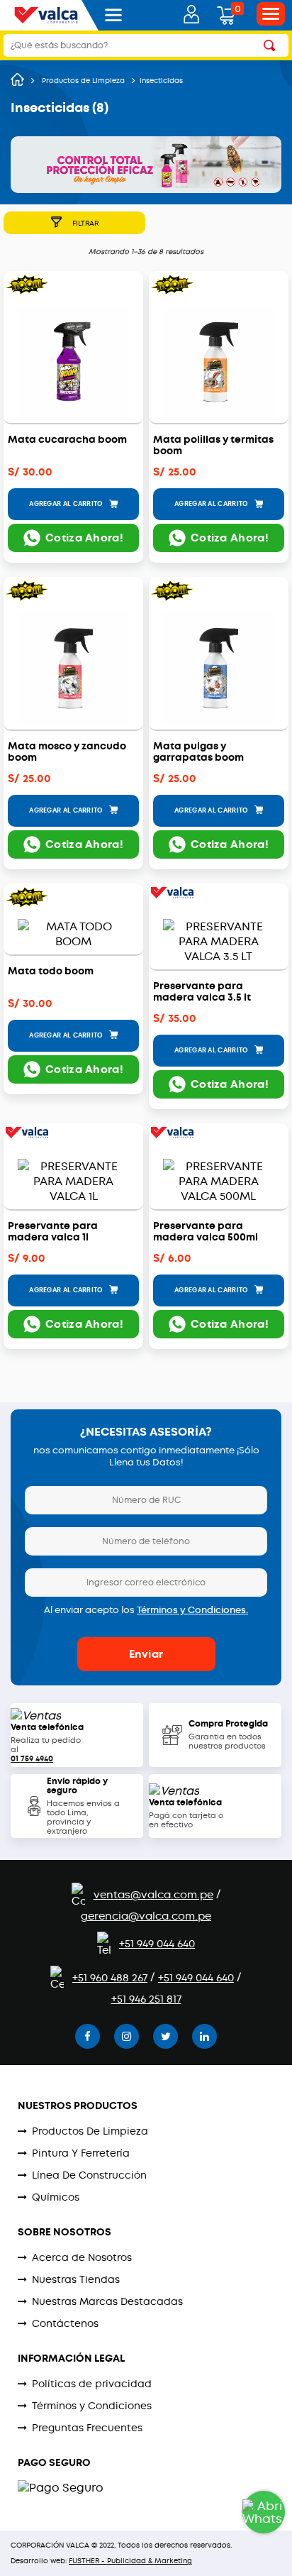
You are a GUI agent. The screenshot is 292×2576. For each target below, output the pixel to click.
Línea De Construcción (89, 2175)
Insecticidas (161, 81)
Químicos (56, 2197)
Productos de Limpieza (83, 81)
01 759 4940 (32, 1759)
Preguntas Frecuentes (87, 2428)
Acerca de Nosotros (82, 2257)
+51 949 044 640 (157, 1944)
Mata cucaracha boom (67, 440)
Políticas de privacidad (92, 2384)
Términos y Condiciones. (192, 1610)
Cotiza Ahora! (84, 538)
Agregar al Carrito (67, 504)
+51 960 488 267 (110, 1978)
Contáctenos (65, 2323)
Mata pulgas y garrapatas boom (198, 752)
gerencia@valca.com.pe (146, 1916)
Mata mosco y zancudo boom (67, 752)
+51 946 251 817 (146, 1999)
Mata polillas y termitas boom (213, 446)
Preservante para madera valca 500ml (206, 1232)
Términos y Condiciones (92, 2406)
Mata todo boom (51, 972)
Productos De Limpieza (90, 2131)
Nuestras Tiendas (76, 2279)
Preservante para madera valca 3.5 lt (202, 992)
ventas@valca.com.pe (153, 1895)
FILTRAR (85, 223)
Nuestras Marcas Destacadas (107, 2301)
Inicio (17, 79)
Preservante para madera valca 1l (53, 1232)
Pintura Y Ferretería (81, 2153)
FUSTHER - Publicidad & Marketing (130, 2561)
